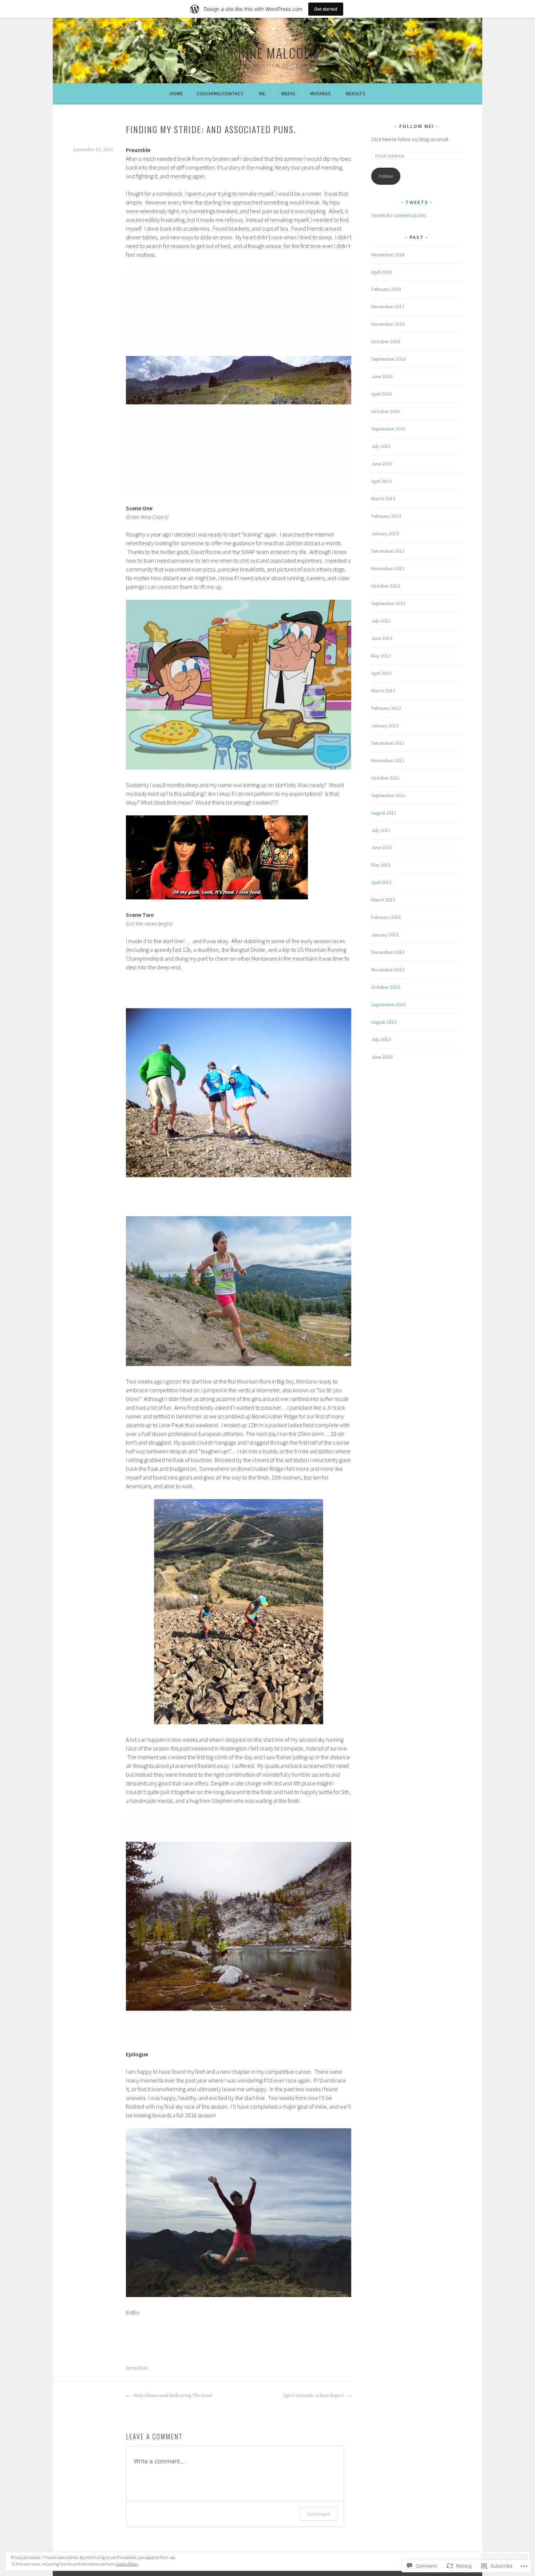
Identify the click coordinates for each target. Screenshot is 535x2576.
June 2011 (382, 847)
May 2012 (381, 656)
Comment (319, 2514)
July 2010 (381, 1039)
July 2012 (381, 621)
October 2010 (386, 987)
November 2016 (388, 324)
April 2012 (381, 673)
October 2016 (386, 342)
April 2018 (381, 272)
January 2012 (385, 726)
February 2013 (386, 516)
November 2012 (388, 568)
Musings (320, 93)
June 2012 (382, 638)
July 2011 (381, 830)
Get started (326, 9)
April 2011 (381, 882)
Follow (386, 176)
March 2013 (383, 499)
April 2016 (381, 394)
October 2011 (386, 778)
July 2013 (381, 446)
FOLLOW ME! (417, 126)
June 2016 (382, 376)
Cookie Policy (127, 2564)
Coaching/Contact (220, 93)
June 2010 (382, 1057)
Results (356, 93)
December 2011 (388, 743)
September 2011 (388, 795)
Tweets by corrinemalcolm (399, 215)
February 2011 (386, 917)
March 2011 (383, 900)
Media (288, 93)
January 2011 (385, 935)
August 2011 (384, 813)
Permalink (137, 2368)
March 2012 (383, 691)
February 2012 (386, 708)
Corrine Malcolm (267, 53)
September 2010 (388, 1005)
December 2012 (388, 551)
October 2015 (386, 411)
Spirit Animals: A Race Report (314, 2396)
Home (176, 93)
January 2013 (385, 534)
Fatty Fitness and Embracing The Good (172, 2396)
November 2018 (388, 255)
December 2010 (388, 952)
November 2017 (388, 307)
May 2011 (381, 865)
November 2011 (388, 760)
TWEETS (417, 202)
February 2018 (386, 289)
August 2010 (384, 1022)
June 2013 (382, 464)
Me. (263, 93)
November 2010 (388, 970)
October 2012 (386, 586)
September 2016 (388, 359)
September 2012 (388, 603)
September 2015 (388, 429)
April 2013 (381, 481)
